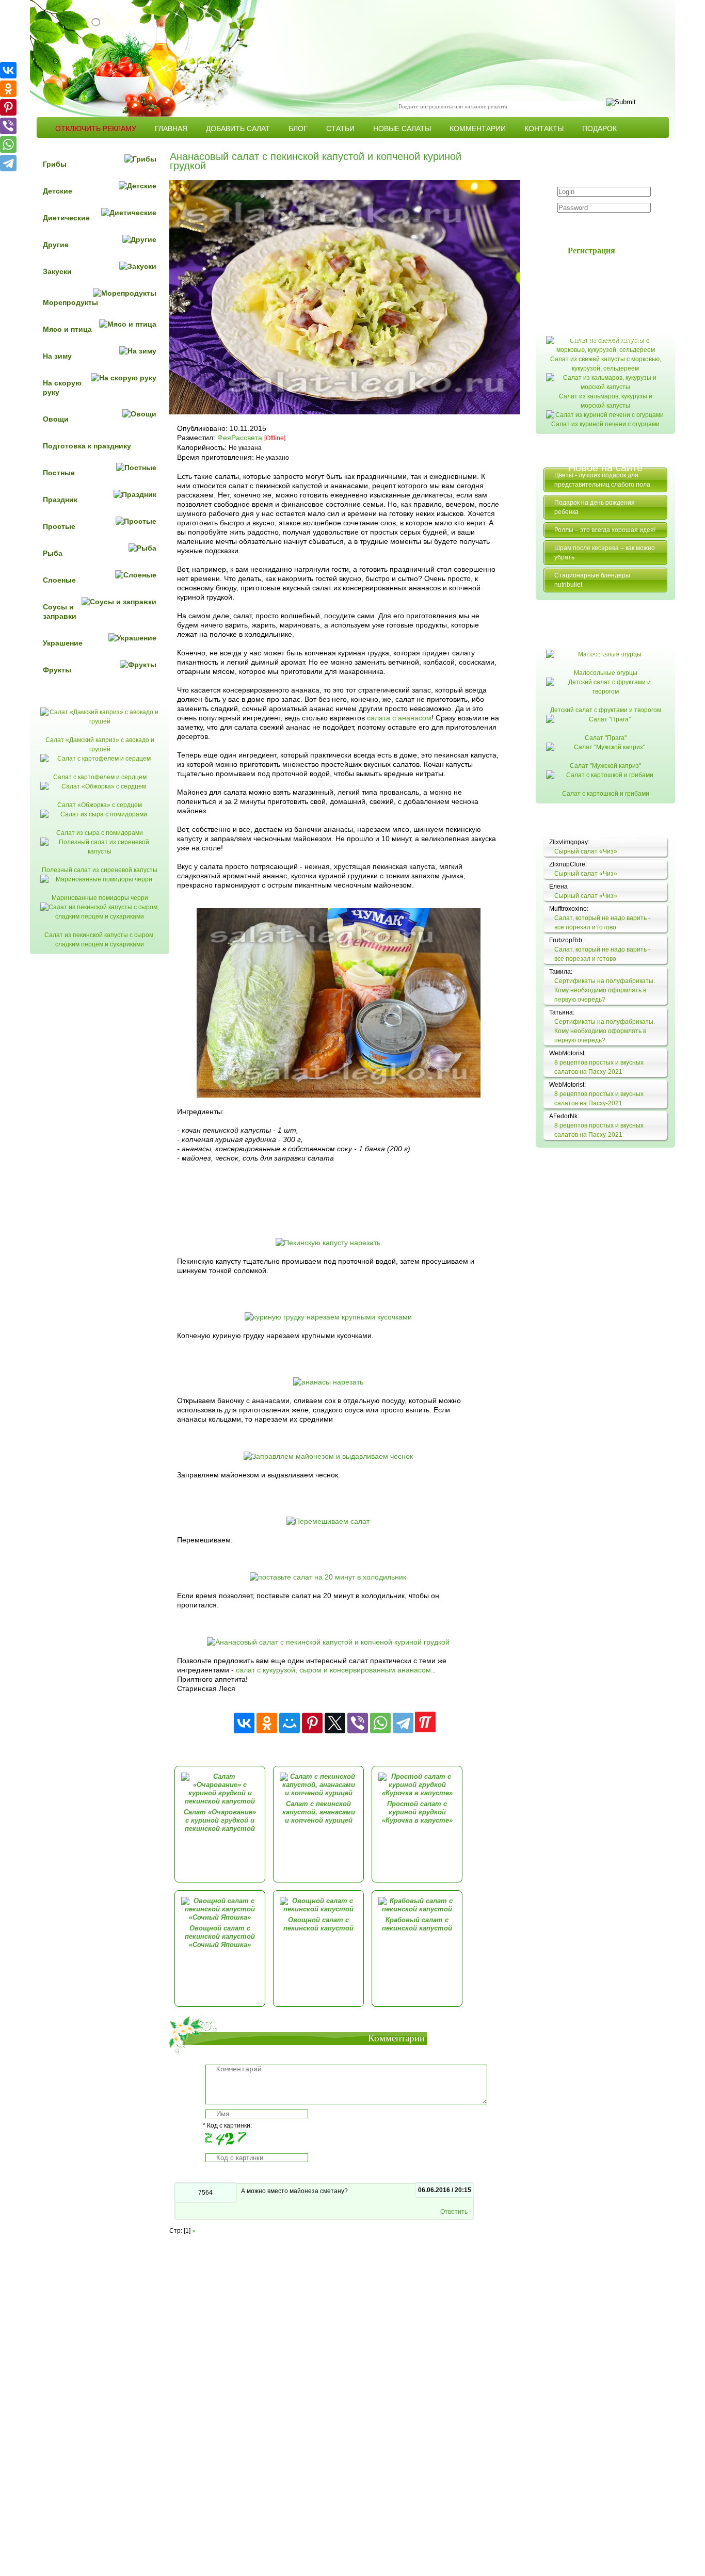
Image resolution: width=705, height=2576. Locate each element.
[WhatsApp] (380, 1723)
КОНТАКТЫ (544, 128)
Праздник (60, 500)
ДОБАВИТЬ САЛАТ (238, 128)
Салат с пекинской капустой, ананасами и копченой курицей (319, 1812)
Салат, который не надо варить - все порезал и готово (602, 923)
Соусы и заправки (60, 611)
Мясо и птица (67, 329)
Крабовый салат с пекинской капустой (417, 1924)
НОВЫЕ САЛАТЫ (402, 128)
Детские (58, 191)
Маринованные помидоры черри (100, 898)
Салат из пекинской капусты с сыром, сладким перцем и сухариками (100, 940)
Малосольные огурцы (606, 673)
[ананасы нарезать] (328, 1382)
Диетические (66, 218)
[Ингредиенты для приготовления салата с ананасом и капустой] (339, 1095)
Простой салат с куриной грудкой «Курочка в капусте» (417, 1812)
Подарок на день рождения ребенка (595, 507)
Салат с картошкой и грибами (606, 794)
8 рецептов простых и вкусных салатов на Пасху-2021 (599, 1067)
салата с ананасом (399, 718)
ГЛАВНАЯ (171, 128)
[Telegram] (403, 1723)
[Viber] (358, 1723)
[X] (335, 1723)
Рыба (53, 553)
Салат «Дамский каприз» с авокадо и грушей (100, 745)
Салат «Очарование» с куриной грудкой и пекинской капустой (220, 1820)
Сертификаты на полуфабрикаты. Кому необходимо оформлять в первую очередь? (605, 990)
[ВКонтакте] (244, 1723)
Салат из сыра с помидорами (100, 833)
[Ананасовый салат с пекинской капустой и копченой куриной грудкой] (328, 1642)
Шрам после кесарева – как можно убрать (605, 553)
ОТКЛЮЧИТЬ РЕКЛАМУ (96, 128)
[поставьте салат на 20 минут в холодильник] (328, 1577)
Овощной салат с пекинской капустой (318, 1924)
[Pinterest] (312, 1723)
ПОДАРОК (599, 128)
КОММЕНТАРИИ (478, 128)
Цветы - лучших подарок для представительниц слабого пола (602, 480)
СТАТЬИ (340, 128)
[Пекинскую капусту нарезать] (328, 1243)
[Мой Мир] (290, 1723)
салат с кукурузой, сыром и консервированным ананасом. (334, 1670)
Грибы (55, 164)
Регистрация (591, 250)
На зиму (57, 356)
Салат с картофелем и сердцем (100, 777)
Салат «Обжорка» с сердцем (100, 805)
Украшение (63, 643)
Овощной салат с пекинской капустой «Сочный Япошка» (220, 1936)
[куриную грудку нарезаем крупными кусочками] (328, 1317)
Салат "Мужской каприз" (605, 766)
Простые (59, 526)
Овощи (56, 419)
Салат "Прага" (606, 738)
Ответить (454, 2212)
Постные (59, 473)
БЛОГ (298, 128)
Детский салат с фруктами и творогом (606, 710)
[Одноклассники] (267, 1723)
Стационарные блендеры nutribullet (592, 580)
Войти (597, 227)
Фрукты (57, 670)
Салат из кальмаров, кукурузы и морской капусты (606, 401)
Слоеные (59, 580)
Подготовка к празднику (87, 446)
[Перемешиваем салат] (328, 1521)
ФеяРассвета (240, 438)
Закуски (57, 271)
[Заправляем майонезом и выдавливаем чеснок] (328, 1456)
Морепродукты (70, 302)
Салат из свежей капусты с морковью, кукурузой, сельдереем (606, 364)
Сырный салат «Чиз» (586, 851)
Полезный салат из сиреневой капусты (100, 870)
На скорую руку (62, 388)
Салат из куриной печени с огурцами (605, 424)
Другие (56, 245)
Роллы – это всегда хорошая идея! (605, 530)
